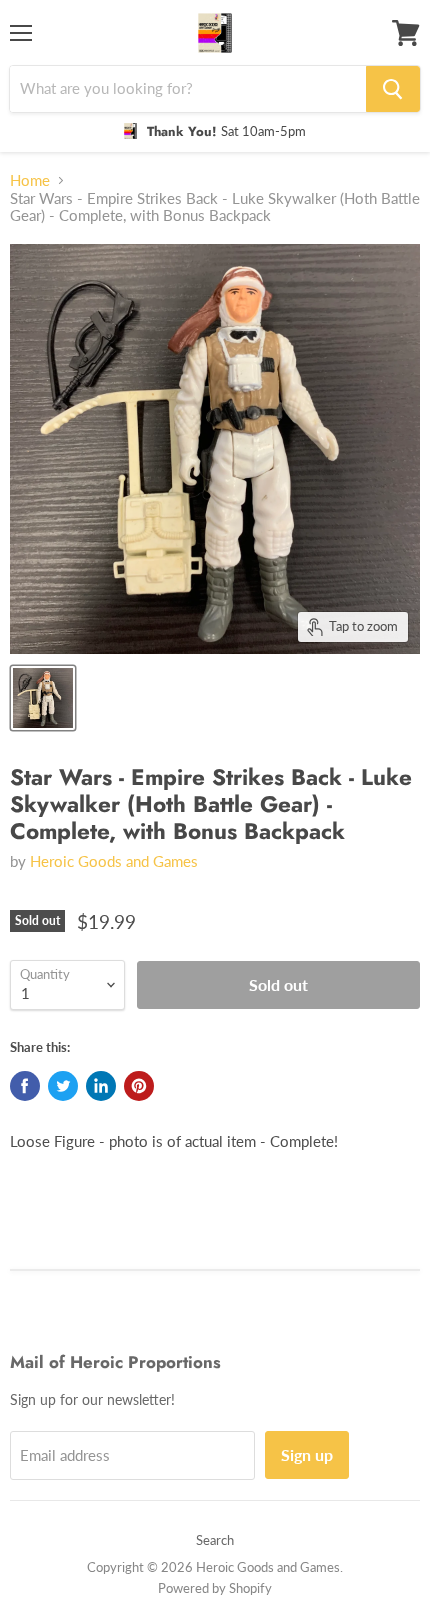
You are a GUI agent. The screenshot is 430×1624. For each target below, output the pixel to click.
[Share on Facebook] (25, 1086)
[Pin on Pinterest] (139, 1086)
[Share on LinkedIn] (101, 1086)
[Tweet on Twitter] (63, 1086)
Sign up (307, 1454)
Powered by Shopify (215, 1588)
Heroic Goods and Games (114, 861)
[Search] (393, 89)
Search (215, 1540)
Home (30, 180)
